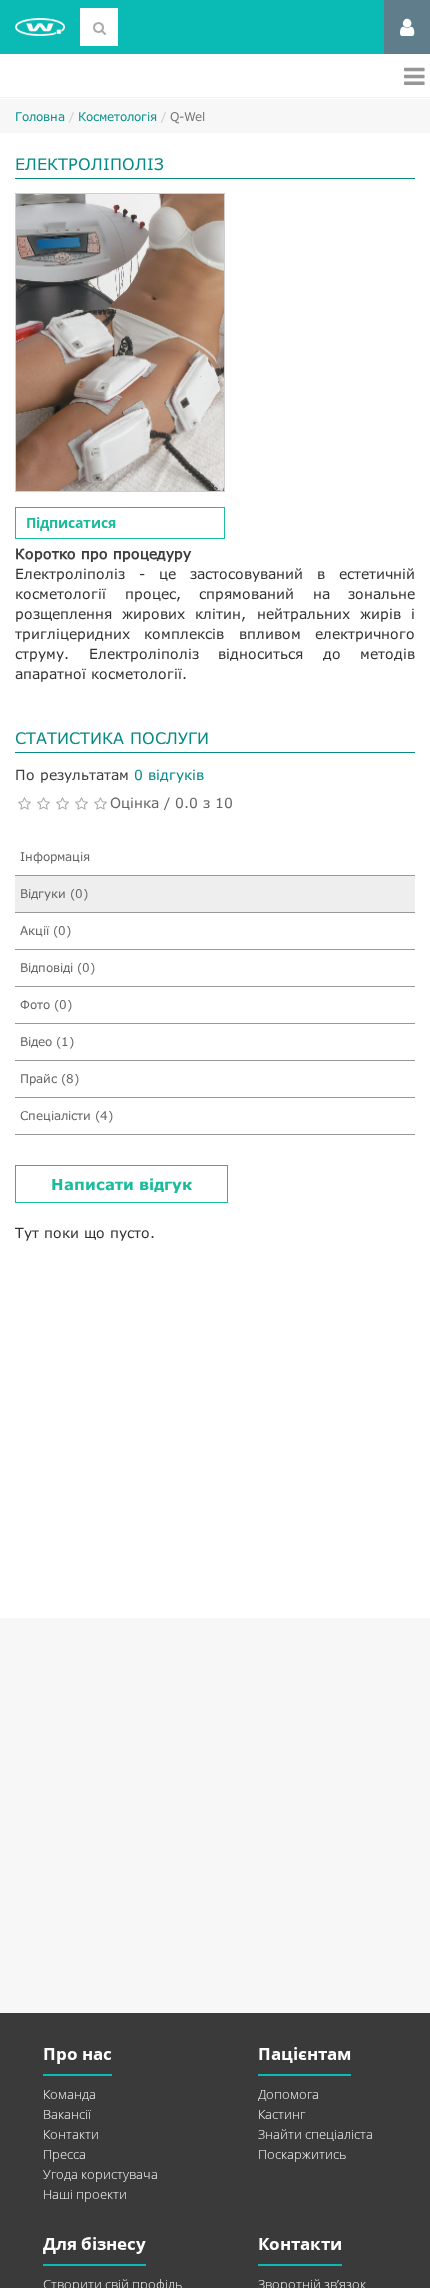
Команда (69, 2094)
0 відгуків (169, 774)
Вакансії (67, 2114)
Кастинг (281, 2114)
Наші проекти (85, 2194)
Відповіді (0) (57, 967)
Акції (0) (45, 930)
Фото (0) (46, 1004)
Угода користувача (100, 2174)
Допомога (288, 2094)
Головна (40, 116)
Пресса (64, 2154)
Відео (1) (47, 1041)
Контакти (71, 2134)
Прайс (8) (49, 1078)
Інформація (55, 856)
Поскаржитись (302, 2154)
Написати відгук (121, 1184)
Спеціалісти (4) (66, 1115)
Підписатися (71, 522)
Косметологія (117, 116)
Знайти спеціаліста (315, 2134)
